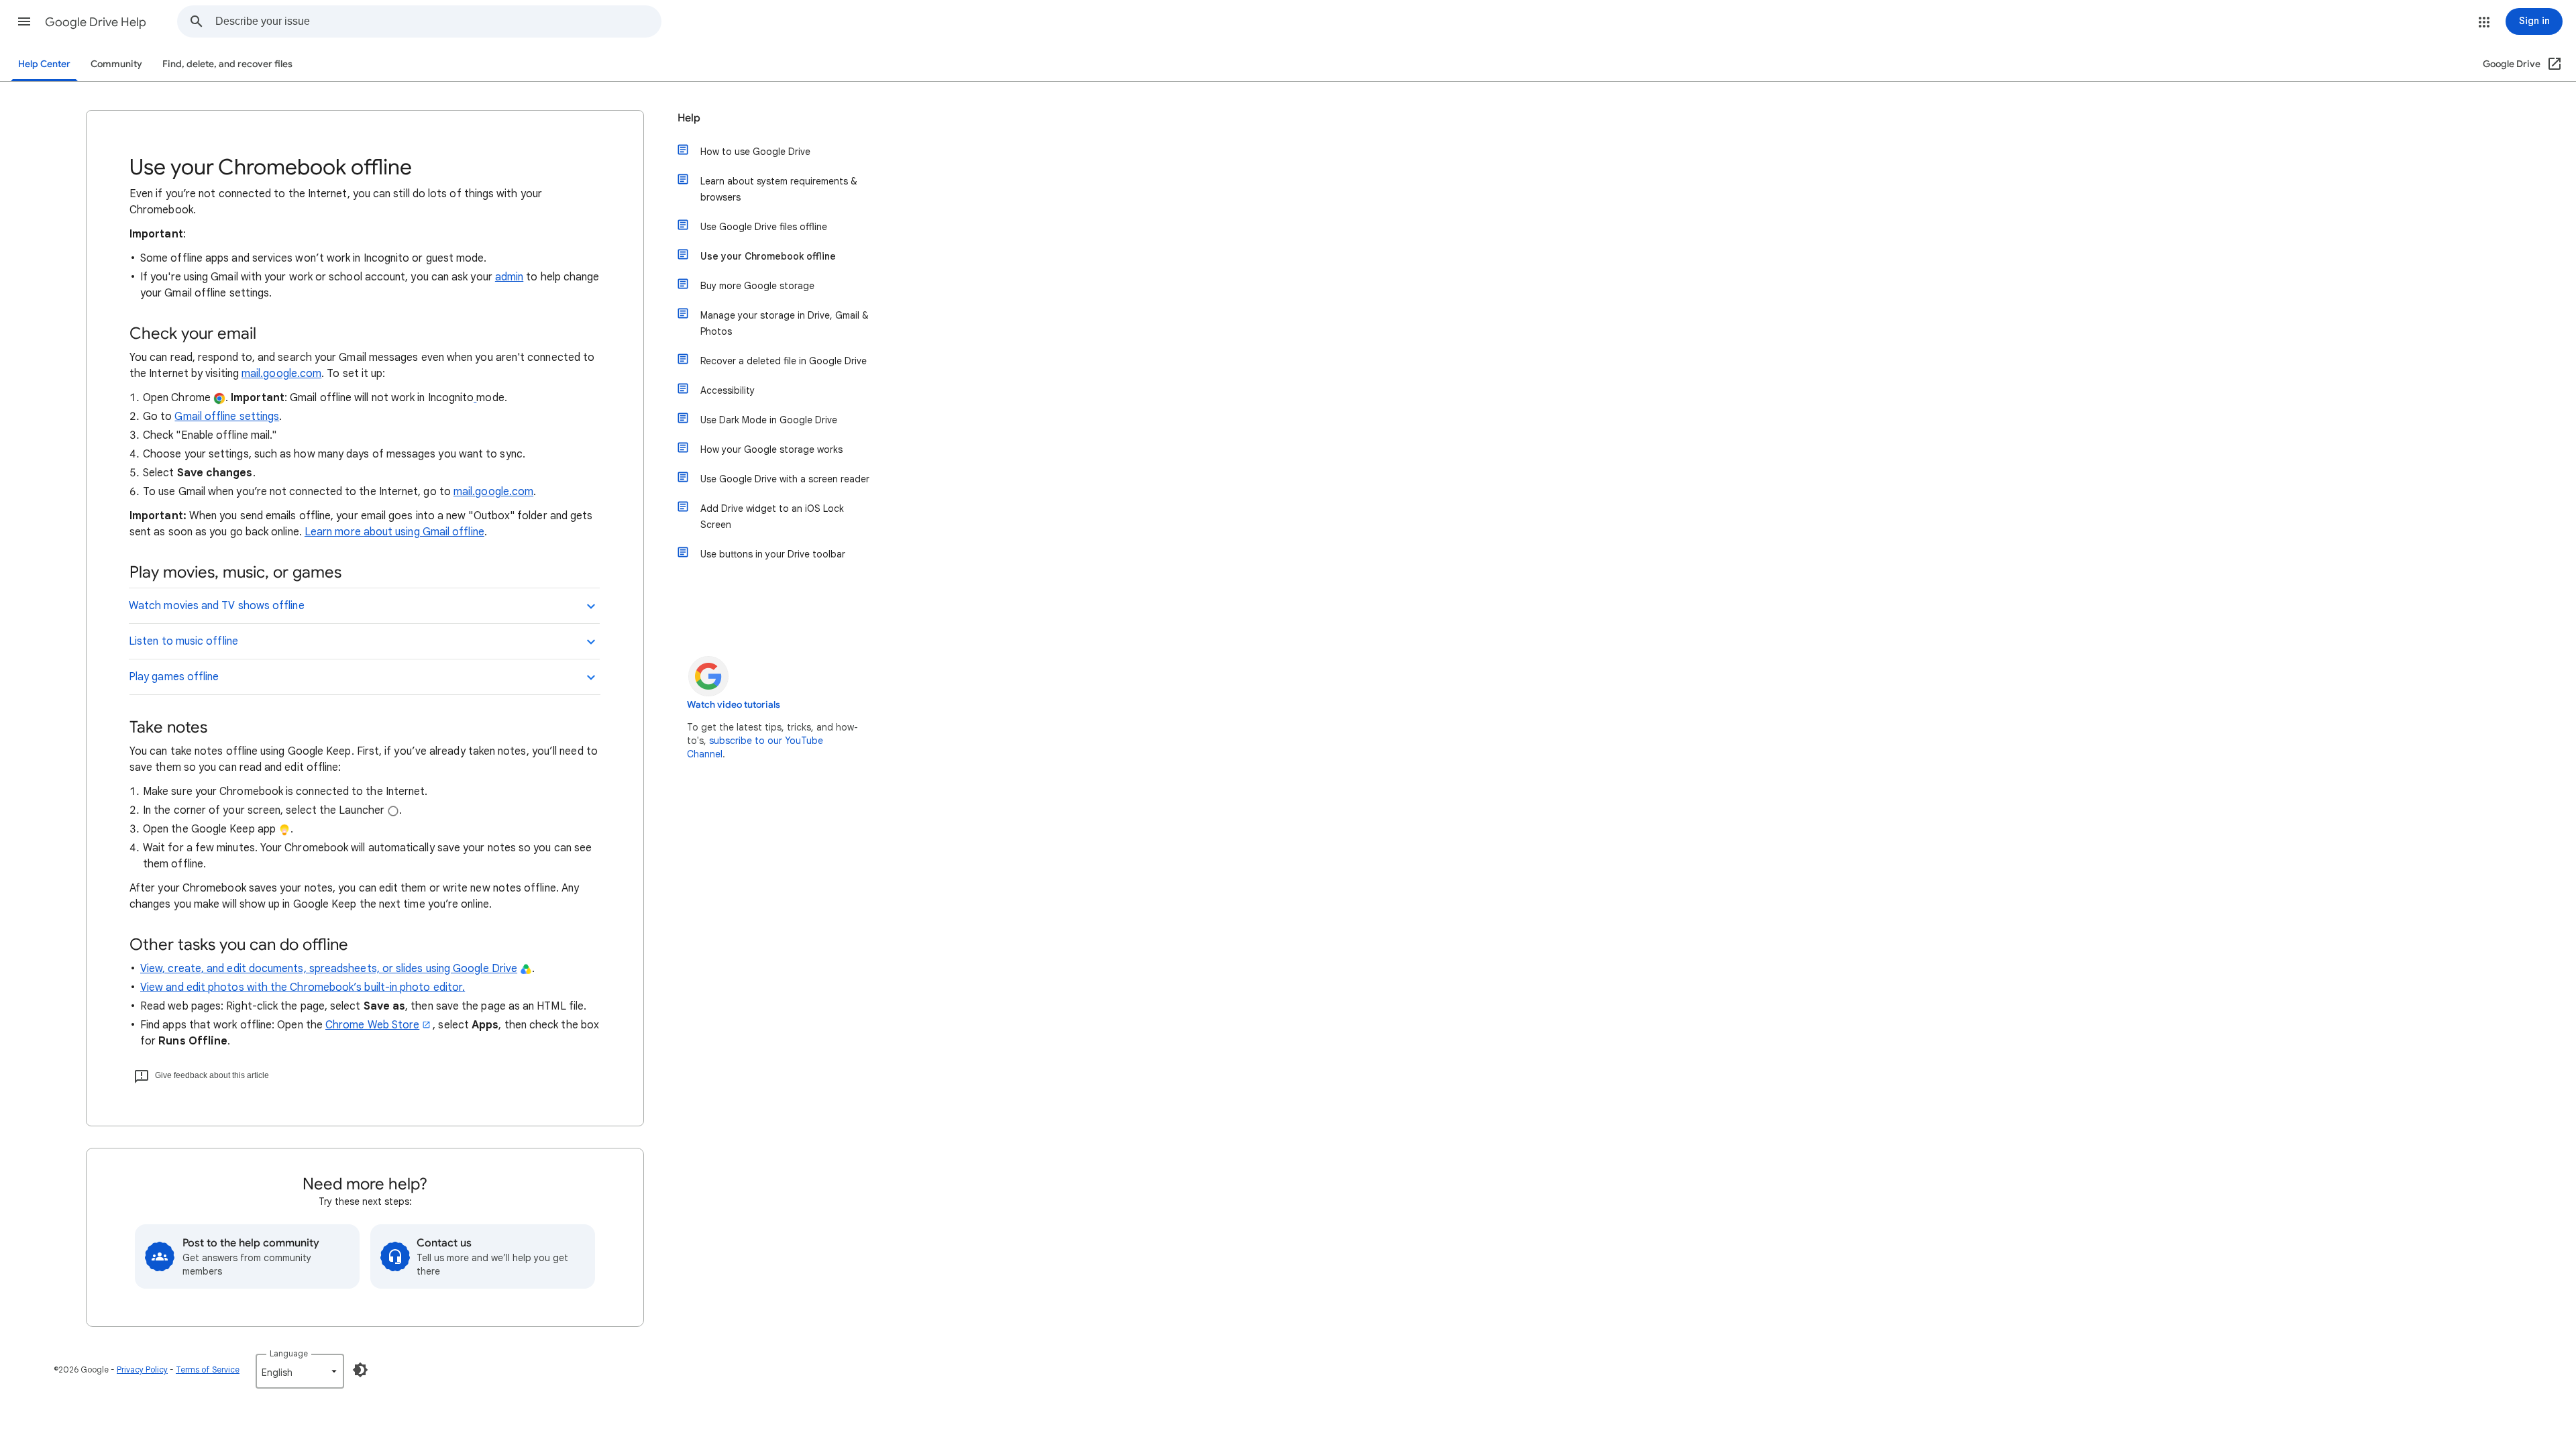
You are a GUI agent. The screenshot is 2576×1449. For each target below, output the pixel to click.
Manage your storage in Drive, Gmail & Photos (785, 323)
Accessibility (728, 390)
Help (689, 118)
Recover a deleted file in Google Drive (784, 361)
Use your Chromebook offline (768, 256)
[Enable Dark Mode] (360, 1370)
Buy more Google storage (757, 286)
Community (116, 64)
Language (289, 1353)
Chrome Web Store (372, 1025)
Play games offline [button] (174, 677)
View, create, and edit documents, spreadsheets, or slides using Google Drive (329, 969)
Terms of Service (208, 1370)
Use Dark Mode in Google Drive (769, 420)
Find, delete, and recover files (227, 64)
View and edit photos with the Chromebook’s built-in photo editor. (303, 987)
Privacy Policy (142, 1370)
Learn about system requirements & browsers (779, 189)
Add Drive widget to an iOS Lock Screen (772, 517)
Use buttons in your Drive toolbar (773, 554)
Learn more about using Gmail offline (394, 532)
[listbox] (300, 1371)
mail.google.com (281, 374)
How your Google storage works (771, 449)
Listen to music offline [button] (183, 641)
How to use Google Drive (755, 152)
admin (509, 277)
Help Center (44, 64)
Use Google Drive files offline (764, 227)
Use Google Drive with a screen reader (785, 479)
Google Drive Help (96, 22)
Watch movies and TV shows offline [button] (217, 606)
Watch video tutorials (734, 705)
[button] (24, 21)
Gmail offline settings (227, 417)
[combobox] (438, 21)
